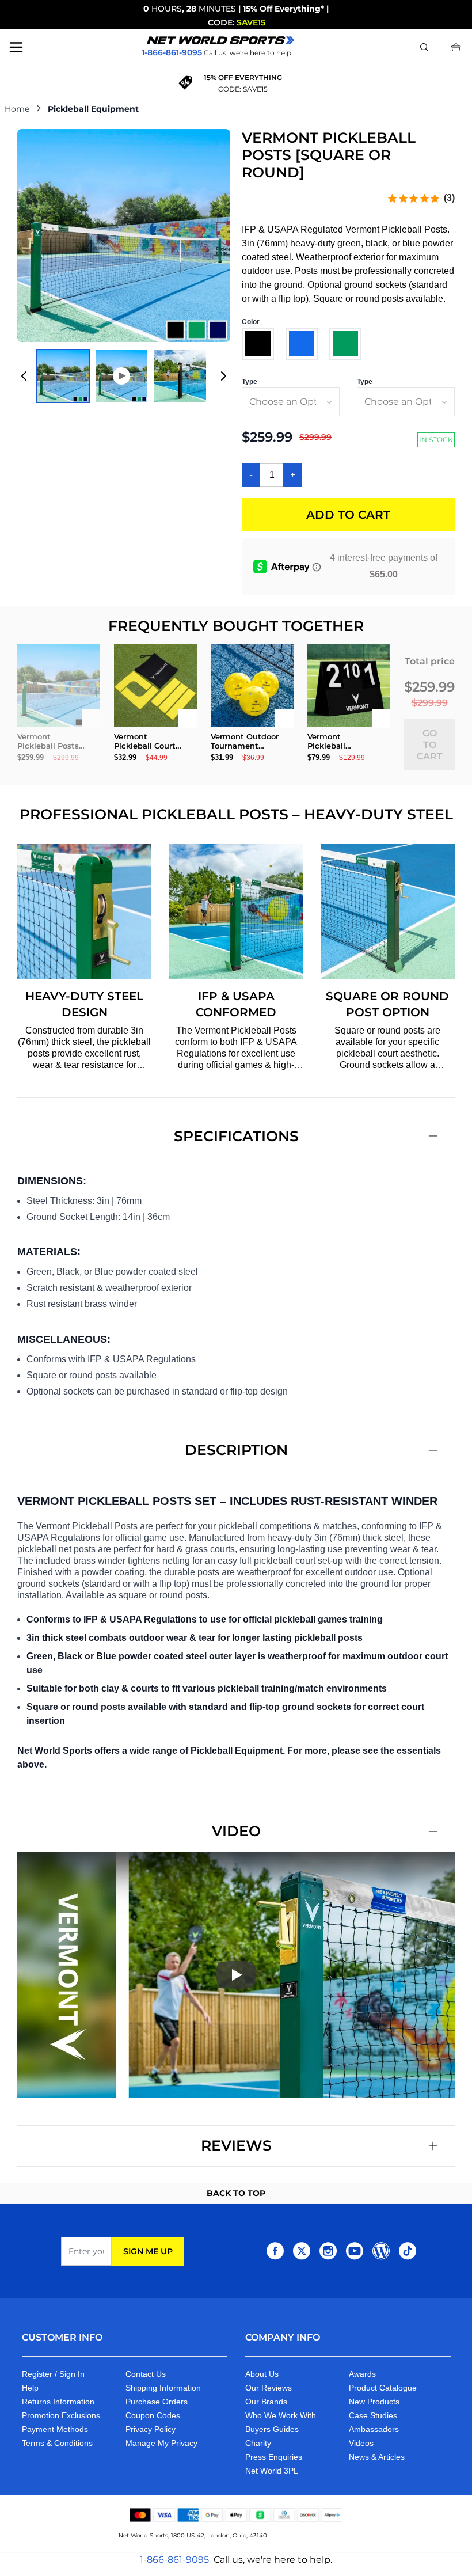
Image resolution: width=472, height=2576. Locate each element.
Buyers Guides (272, 2429)
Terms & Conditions (57, 2443)
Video (236, 1831)
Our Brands (266, 2402)
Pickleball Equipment (93, 109)
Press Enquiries (274, 2457)
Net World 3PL (272, 2471)
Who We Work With (281, 2415)
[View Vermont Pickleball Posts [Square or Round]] (63, 376)
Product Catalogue (383, 2388)
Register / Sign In (53, 2374)
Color (251, 322)
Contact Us (146, 2374)
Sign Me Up (148, 2251)
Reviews (236, 2145)
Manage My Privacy (161, 2443)
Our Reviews (269, 2388)
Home (17, 109)
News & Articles (377, 2457)
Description (236, 1450)
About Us (262, 2374)
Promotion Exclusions (61, 2415)
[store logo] (220, 40)
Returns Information (58, 2402)
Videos (361, 2443)
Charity (258, 2443)
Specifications (236, 1136)
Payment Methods (55, 2429)
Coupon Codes (153, 2415)
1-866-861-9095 (174, 2560)
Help (30, 2388)
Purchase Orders (157, 2402)
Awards (362, 2374)
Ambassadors (374, 2429)
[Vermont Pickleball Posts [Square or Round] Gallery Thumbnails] (124, 376)
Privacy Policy (151, 2429)
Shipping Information (163, 2388)
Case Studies (373, 2415)
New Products (374, 2402)
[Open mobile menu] (16, 47)
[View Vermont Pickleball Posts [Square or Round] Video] (121, 376)
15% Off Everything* (283, 9)
